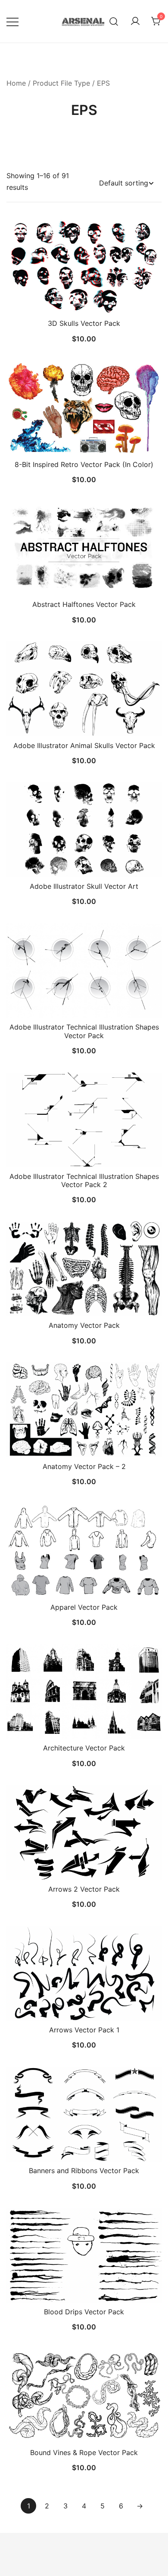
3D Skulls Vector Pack (84, 323)
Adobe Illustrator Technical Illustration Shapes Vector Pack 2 (84, 1180)
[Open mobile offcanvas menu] (12, 21)
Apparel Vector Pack (84, 1607)
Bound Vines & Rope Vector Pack (84, 2452)
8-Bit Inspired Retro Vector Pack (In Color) (84, 464)
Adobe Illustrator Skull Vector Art (84, 886)
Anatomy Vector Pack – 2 (84, 1466)
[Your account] (135, 22)
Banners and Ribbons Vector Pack (84, 2171)
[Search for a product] (114, 21)
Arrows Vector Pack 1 (84, 2030)
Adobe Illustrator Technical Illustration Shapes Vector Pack (84, 1031)
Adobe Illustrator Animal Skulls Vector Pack (84, 745)
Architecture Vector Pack (84, 1748)
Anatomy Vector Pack (84, 1325)
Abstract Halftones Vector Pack (84, 604)
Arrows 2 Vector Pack (84, 1889)
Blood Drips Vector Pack (84, 2312)
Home (16, 83)
